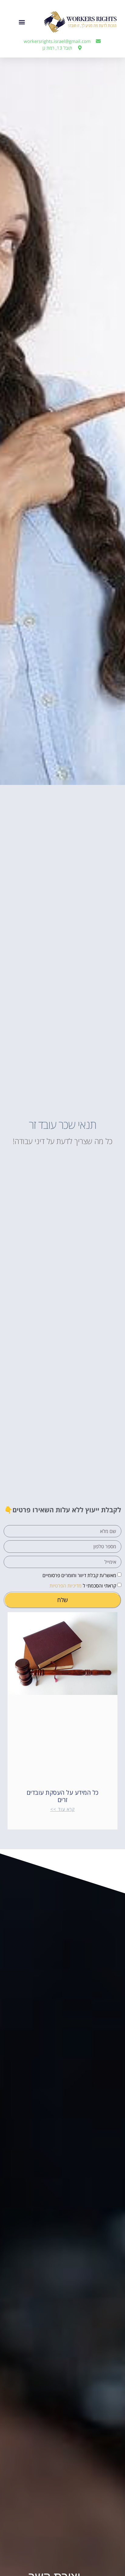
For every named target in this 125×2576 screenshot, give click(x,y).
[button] (22, 22)
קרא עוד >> (63, 1809)
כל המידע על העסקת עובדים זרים (63, 1796)
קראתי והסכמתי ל (83, 1586)
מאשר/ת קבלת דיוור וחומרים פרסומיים (79, 1575)
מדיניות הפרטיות (66, 1586)
